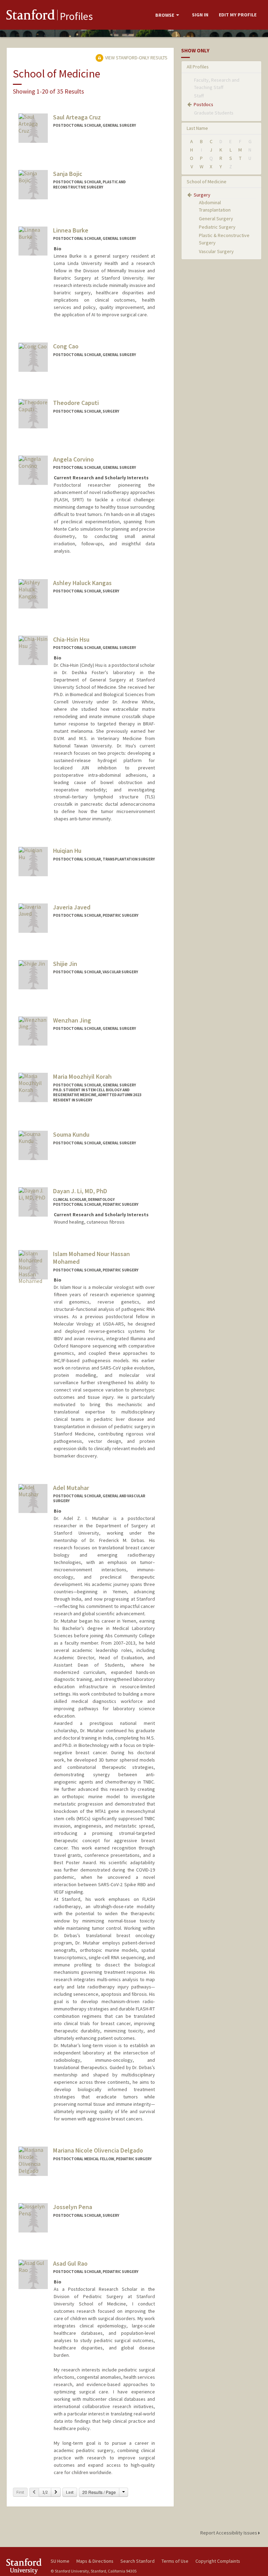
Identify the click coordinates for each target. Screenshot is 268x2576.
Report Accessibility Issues (229, 2533)
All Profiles (198, 67)
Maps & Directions (95, 2561)
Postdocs (203, 104)
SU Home (60, 2561)
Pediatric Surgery (217, 227)
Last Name (197, 128)
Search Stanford (137, 2561)
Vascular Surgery (216, 251)
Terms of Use (175, 2561)
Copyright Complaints (218, 2561)
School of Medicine (207, 182)
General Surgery (216, 219)
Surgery (202, 195)
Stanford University (24, 2566)
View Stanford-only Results (136, 58)
